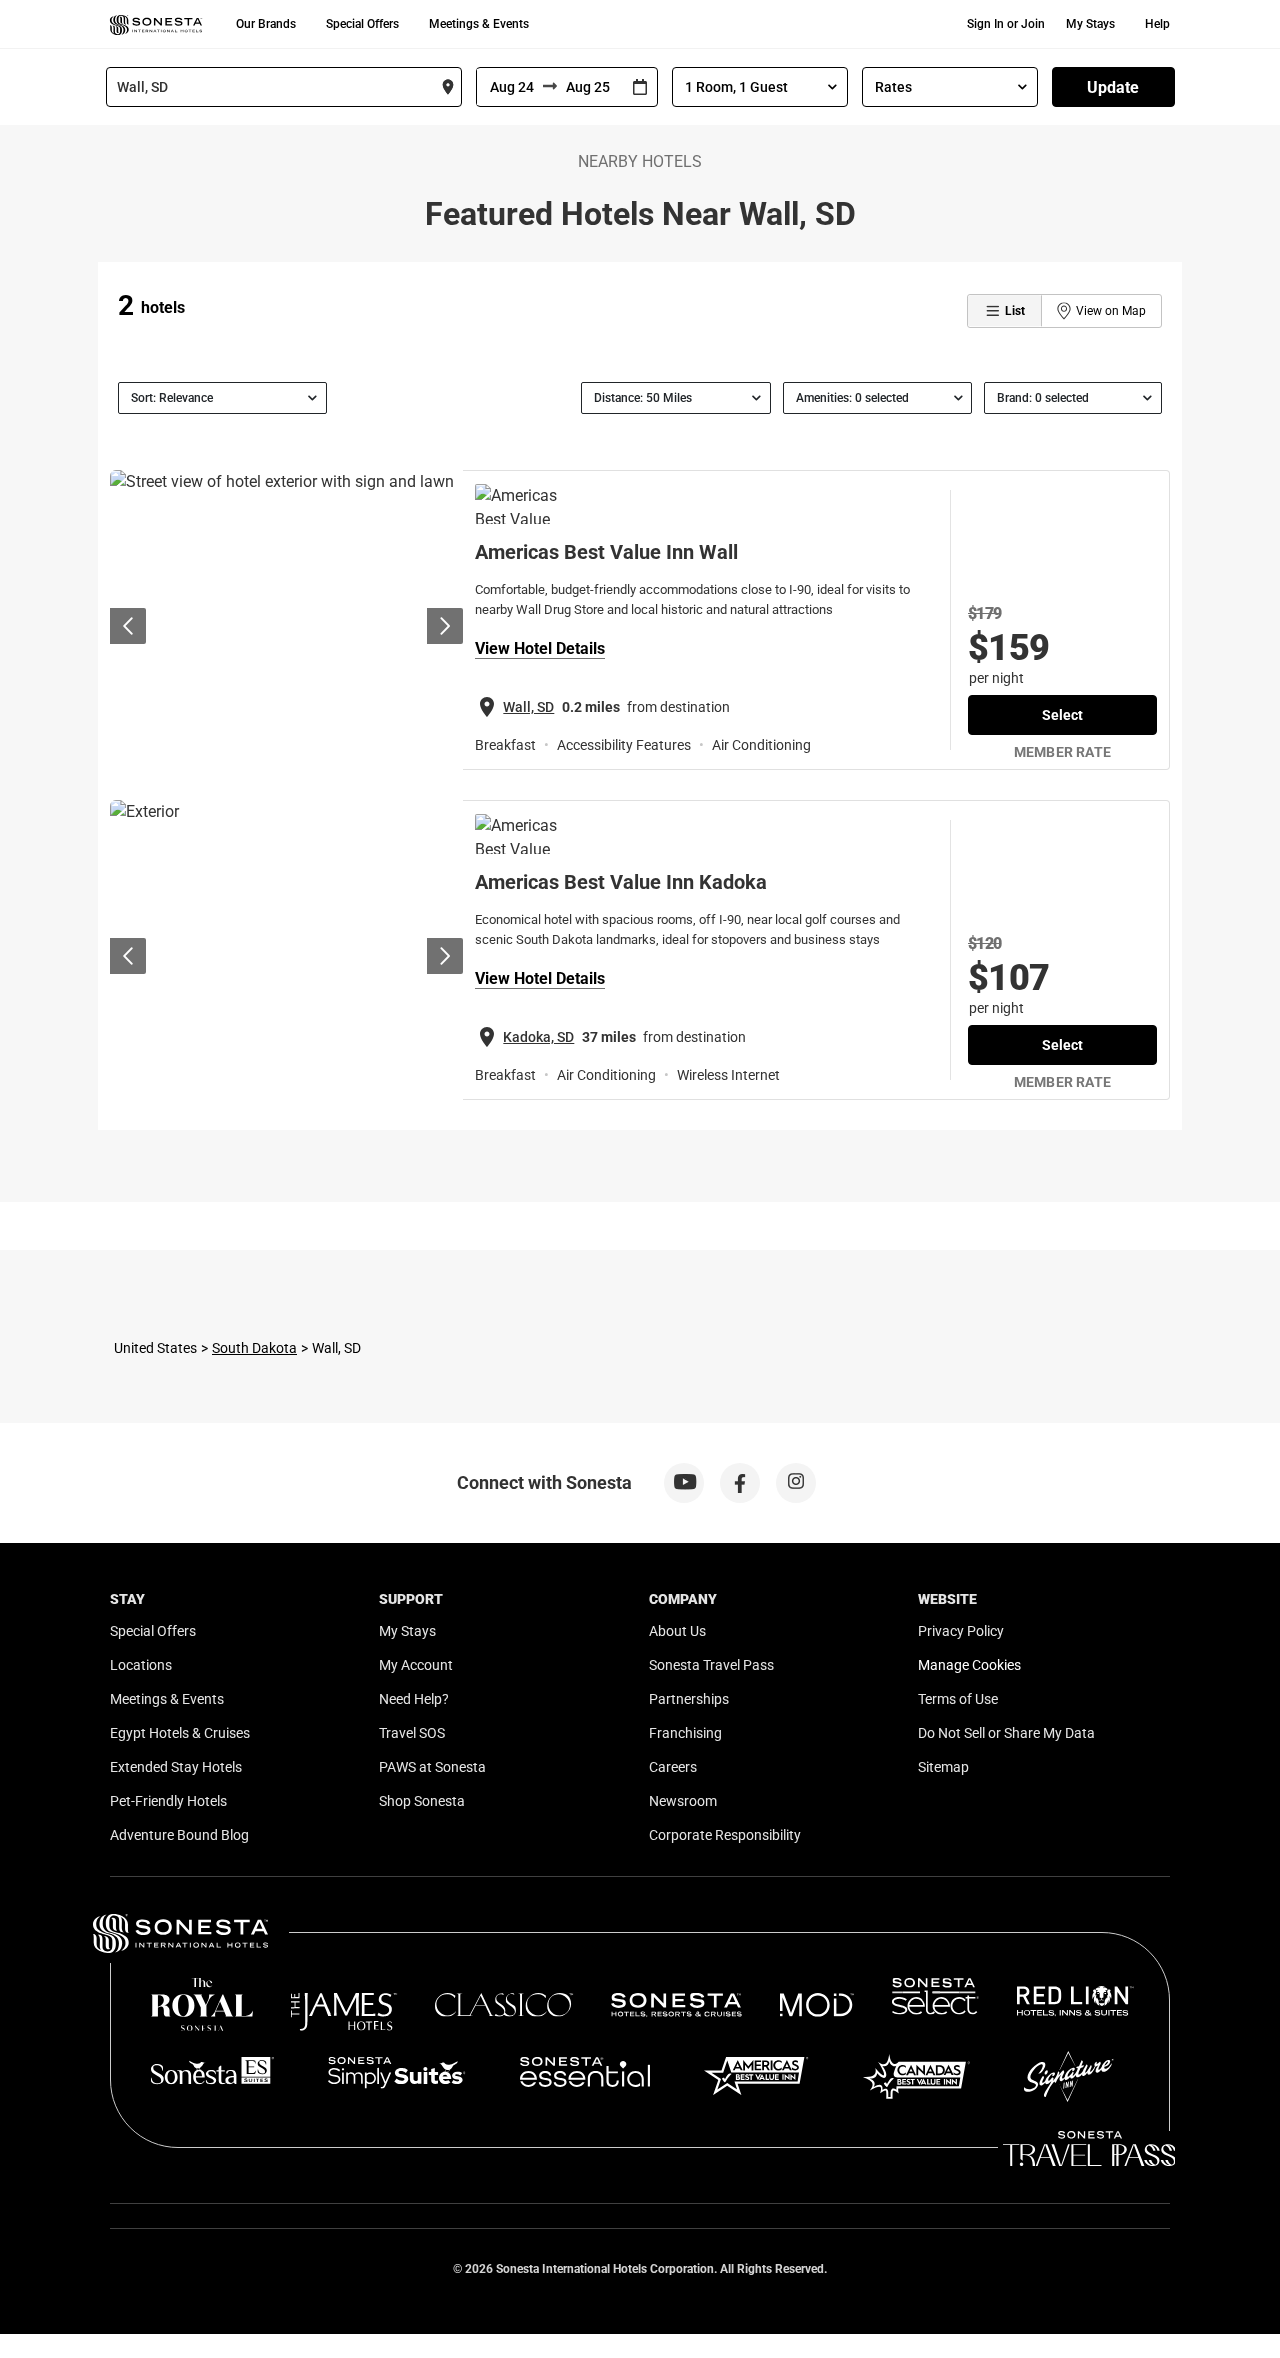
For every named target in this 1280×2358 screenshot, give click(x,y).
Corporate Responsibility (725, 1835)
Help (1157, 24)
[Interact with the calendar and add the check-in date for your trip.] (640, 87)
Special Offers (362, 24)
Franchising (685, 1733)
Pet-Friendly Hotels (168, 1801)
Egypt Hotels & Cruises (180, 1733)
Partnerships (689, 1699)
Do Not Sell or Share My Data (1006, 1733)
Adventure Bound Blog (179, 1835)
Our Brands (266, 24)
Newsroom (683, 1801)
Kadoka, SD (538, 1037)
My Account (416, 1665)
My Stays (1090, 24)
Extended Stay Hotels (176, 1767)
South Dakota (254, 1348)
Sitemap (943, 1767)
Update (1113, 87)
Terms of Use (958, 1699)
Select (1062, 715)
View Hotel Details (540, 648)
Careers (673, 1767)
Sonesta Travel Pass (711, 1665)
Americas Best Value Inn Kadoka (621, 882)
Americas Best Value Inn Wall (606, 552)
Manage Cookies (969, 1665)
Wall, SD (528, 707)
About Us (677, 1631)
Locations (141, 1665)
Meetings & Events (479, 24)
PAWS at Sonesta (432, 1767)
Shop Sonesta (422, 1801)
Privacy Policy (961, 1631)
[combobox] (284, 87)
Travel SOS (412, 1733)
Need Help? (414, 1699)
